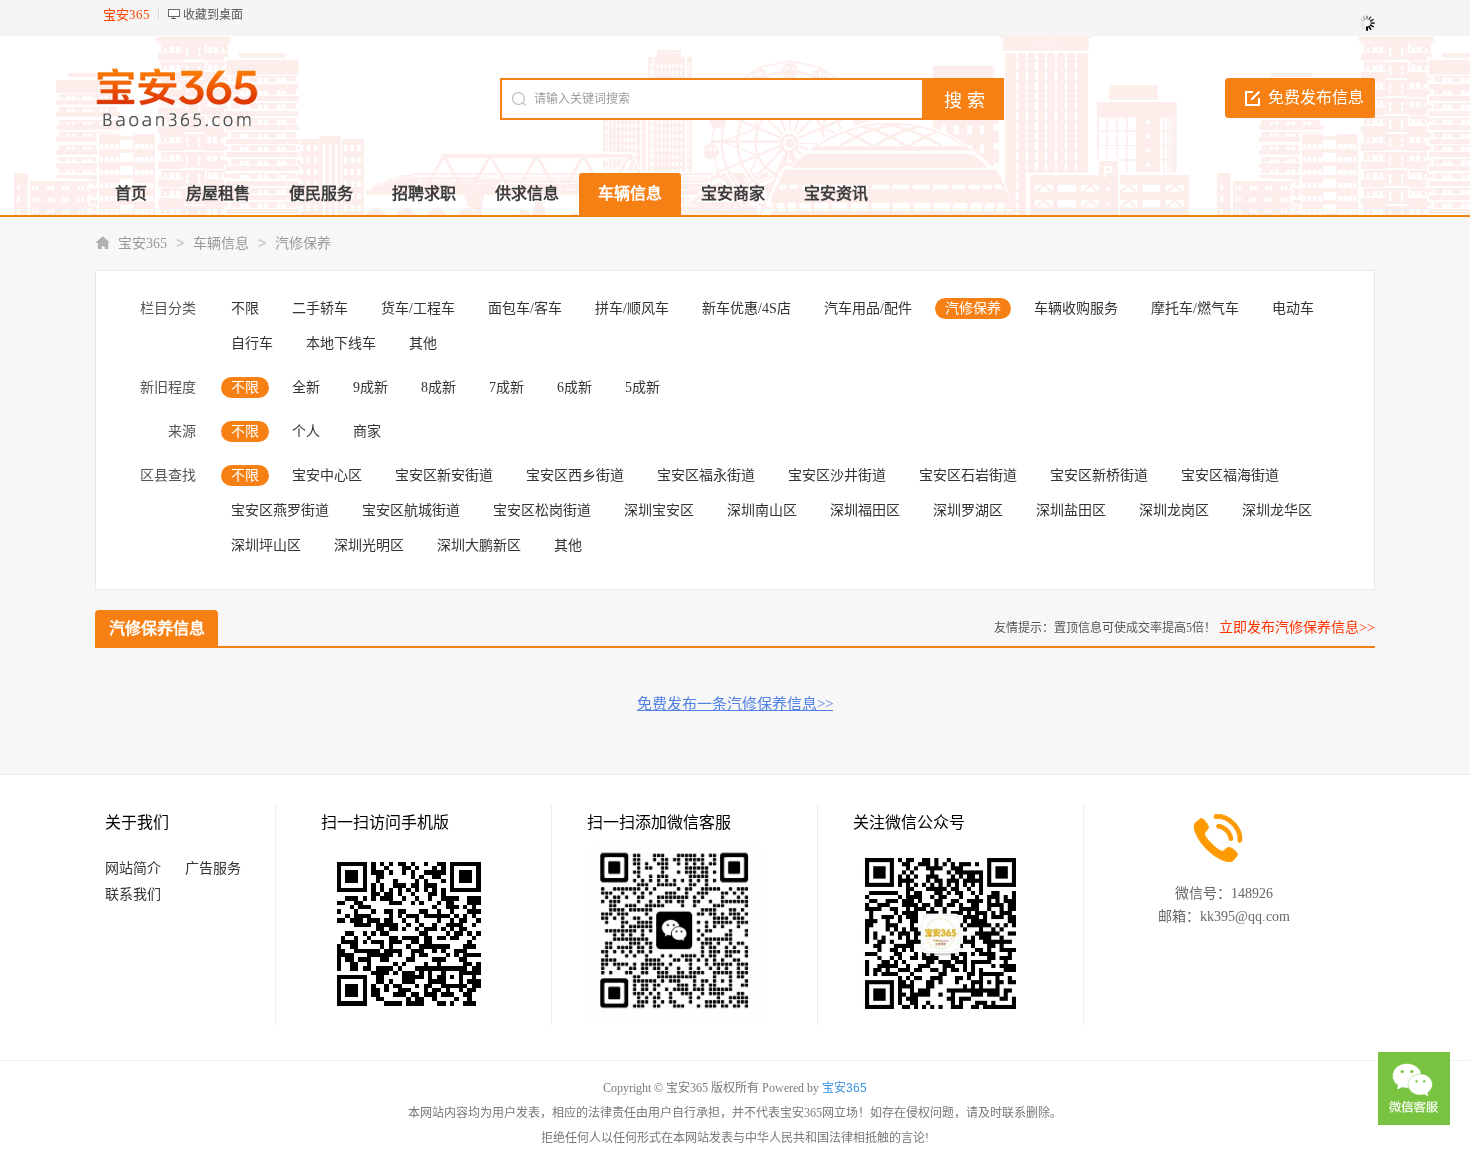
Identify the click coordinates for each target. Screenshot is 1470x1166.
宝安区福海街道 (1230, 475)
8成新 (438, 387)
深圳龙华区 (1277, 510)
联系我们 (133, 894)
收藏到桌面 (213, 15)
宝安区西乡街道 (575, 475)
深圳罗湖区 (968, 510)
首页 (131, 193)
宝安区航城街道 (411, 510)
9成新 (370, 387)
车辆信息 (221, 243)
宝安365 (142, 243)
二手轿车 (320, 308)
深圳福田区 (865, 510)
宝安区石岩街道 (968, 475)
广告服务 (213, 868)
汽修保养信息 (157, 628)
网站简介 (133, 868)
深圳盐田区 (1071, 510)
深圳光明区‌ (369, 545)
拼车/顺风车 (632, 308)
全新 (306, 387)
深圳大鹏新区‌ (479, 545)
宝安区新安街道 (444, 475)
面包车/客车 (525, 308)
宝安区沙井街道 (837, 475)
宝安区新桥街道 (1099, 475)
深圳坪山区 (266, 545)
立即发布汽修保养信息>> (1297, 627)
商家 (367, 431)
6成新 (574, 387)
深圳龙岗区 (1174, 510)
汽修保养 (303, 243)
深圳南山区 (762, 510)
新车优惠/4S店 (746, 308)
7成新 (506, 387)
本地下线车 (341, 343)
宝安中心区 (327, 475)
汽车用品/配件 (868, 308)
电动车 (1293, 308)
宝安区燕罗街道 (280, 510)
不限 (245, 308)
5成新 (642, 387)
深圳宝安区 (659, 510)
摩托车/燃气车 (1195, 308)
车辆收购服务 (1076, 308)
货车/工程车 (418, 308)
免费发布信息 (1316, 97)
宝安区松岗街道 (542, 510)
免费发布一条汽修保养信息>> (735, 704)
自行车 (252, 343)
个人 (306, 431)
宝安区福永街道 (706, 475)
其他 (423, 343)
